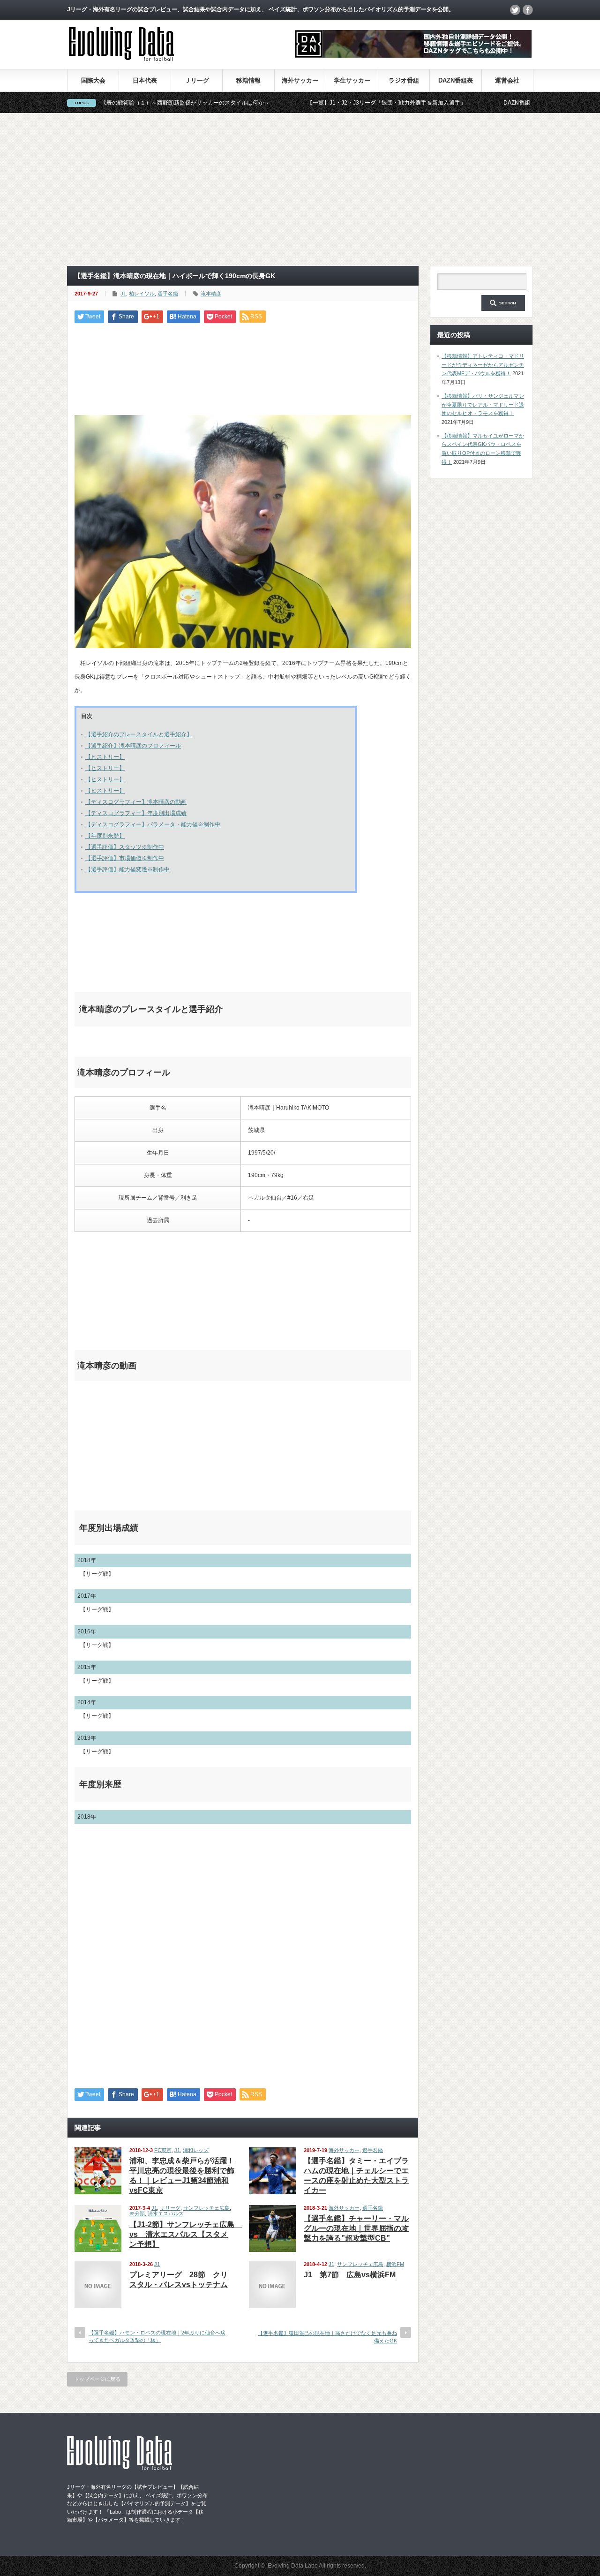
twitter (515, 10)
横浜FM (395, 2264)
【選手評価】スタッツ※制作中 (125, 847)
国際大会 (93, 80)
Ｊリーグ (197, 80)
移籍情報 (248, 80)
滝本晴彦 (211, 294)
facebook (528, 10)
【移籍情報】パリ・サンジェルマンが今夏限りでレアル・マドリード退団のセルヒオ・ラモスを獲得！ (483, 404)
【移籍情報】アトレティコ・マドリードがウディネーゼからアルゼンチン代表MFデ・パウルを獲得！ (483, 365)
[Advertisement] (300, 189)
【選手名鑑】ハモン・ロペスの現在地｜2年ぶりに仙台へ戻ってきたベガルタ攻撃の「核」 (157, 2336)
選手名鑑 (168, 294)
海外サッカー (300, 80)
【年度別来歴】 (105, 836)
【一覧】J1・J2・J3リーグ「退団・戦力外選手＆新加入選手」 (317, 103)
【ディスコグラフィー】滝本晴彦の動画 (136, 802)
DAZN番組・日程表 (459, 103)
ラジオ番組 (404, 80)
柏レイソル (142, 294)
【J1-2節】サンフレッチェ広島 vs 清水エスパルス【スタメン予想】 (186, 2234)
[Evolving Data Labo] (121, 58)
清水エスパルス (166, 2213)
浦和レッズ (196, 2150)
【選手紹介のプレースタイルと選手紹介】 (139, 734)
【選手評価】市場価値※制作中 (125, 858)
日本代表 (145, 80)
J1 (123, 294)
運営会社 (507, 80)
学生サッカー (352, 80)
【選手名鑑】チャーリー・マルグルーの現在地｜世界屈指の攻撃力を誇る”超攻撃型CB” (356, 2228)
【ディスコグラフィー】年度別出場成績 (136, 813)
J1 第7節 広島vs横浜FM (350, 2275)
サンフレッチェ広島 (206, 2208)
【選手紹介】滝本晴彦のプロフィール (133, 746)
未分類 (137, 2213)
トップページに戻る (97, 2379)
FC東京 (163, 2150)
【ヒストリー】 (105, 757)
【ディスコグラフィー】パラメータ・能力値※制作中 (153, 824)
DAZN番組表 (456, 80)
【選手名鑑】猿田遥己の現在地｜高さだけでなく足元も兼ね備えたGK (327, 2337)
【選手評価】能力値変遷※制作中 (127, 869)
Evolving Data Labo (293, 2566)
